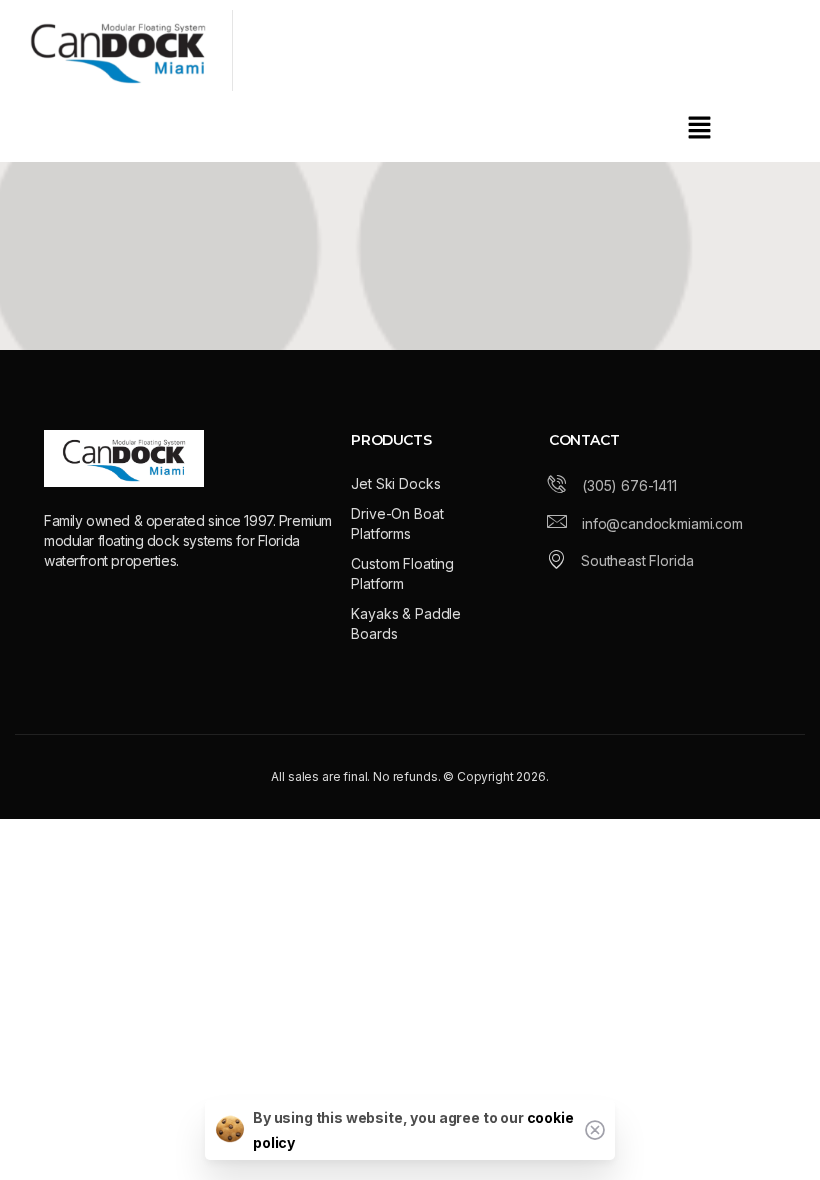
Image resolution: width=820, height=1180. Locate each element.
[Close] (595, 1130)
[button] (700, 126)
